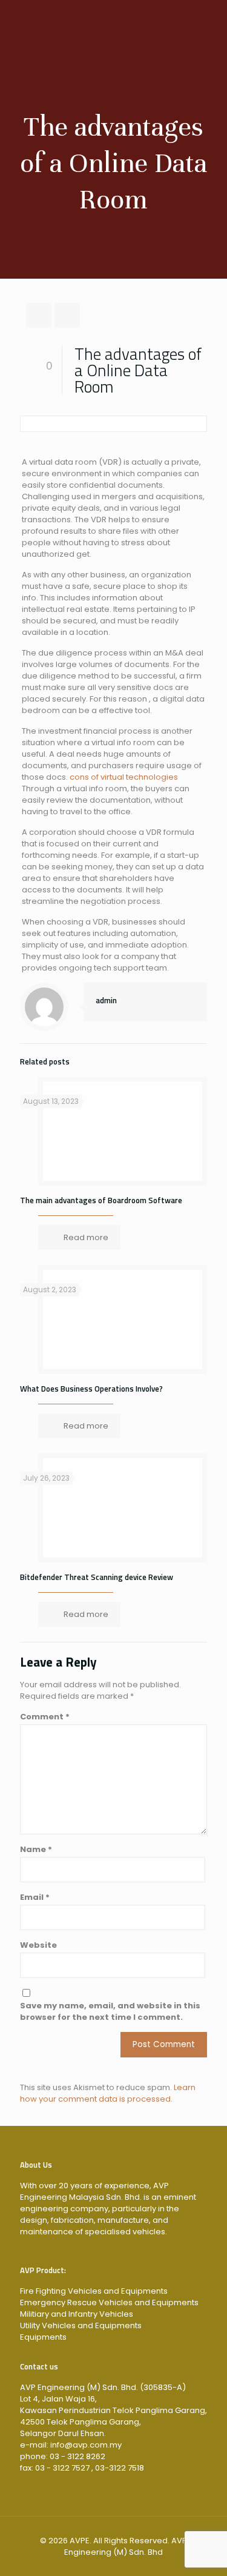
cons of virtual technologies (124, 777)
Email (35, 1897)
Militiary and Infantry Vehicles (77, 2314)
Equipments (43, 2337)
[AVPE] (113, 24)
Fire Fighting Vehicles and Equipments (94, 2291)
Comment (45, 1717)
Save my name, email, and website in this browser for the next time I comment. (110, 2011)
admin (106, 1000)
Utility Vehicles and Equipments (81, 2325)
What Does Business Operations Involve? (91, 1389)
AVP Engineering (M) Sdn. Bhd (126, 2546)
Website (38, 1945)
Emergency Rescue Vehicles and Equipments (109, 2302)
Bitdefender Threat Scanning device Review (97, 1577)
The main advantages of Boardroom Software (101, 1200)
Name (36, 1849)
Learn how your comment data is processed (108, 2093)
